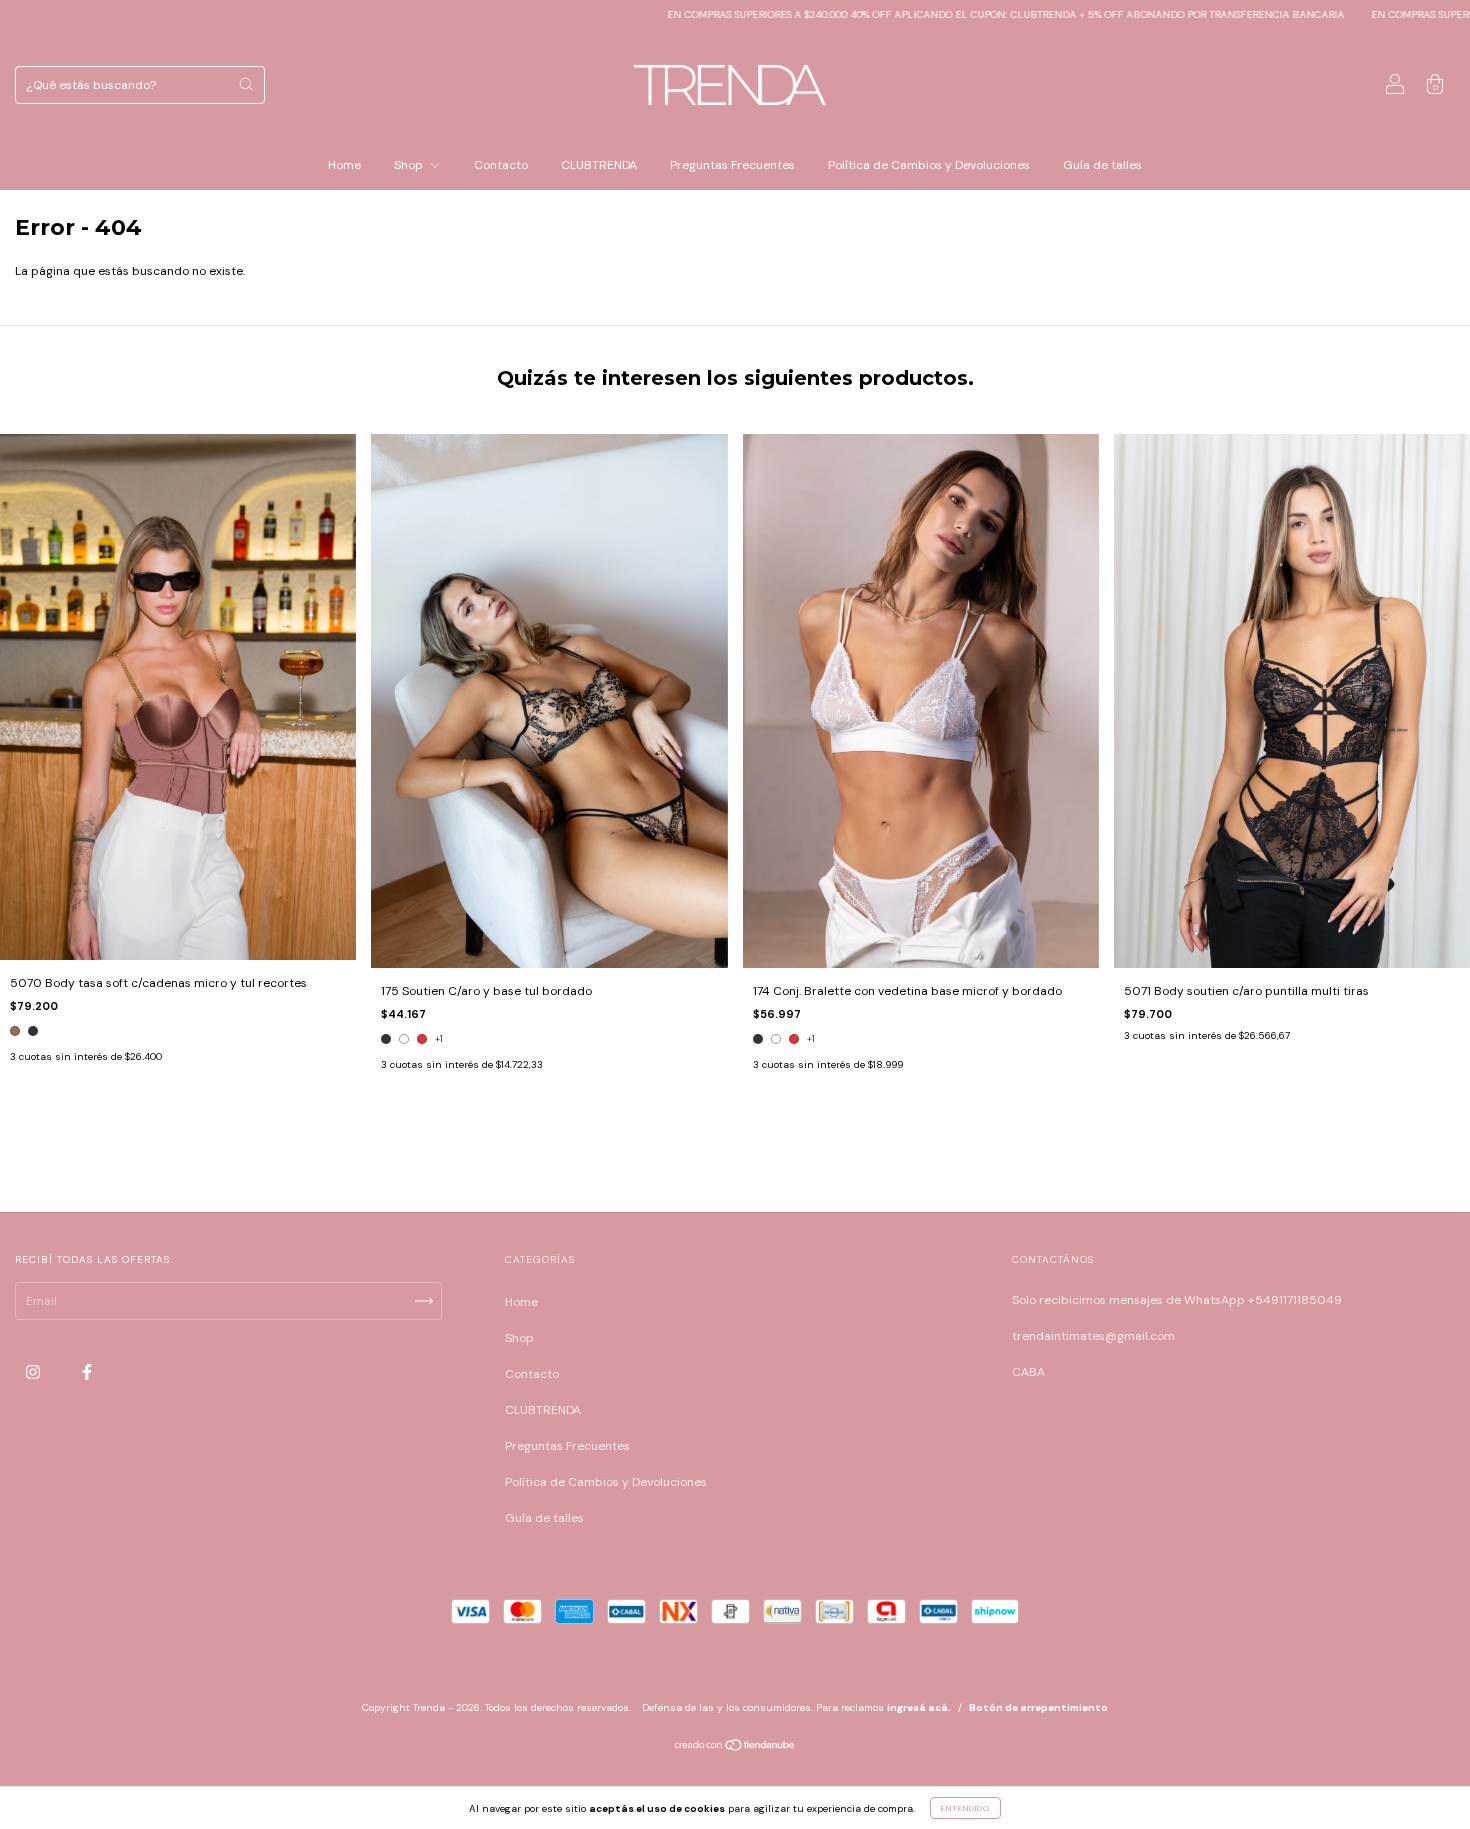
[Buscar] (246, 84)
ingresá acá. (919, 1707)
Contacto (501, 165)
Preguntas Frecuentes (732, 165)
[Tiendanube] (735, 1748)
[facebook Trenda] (87, 1373)
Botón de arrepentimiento (1038, 1707)
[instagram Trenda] (34, 1373)
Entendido (965, 1808)
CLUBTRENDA (599, 165)
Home (344, 165)
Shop (410, 165)
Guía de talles (1102, 165)
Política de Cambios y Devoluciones (929, 165)
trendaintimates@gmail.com (1093, 1336)
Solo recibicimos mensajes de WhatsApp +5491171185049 (1177, 1300)
